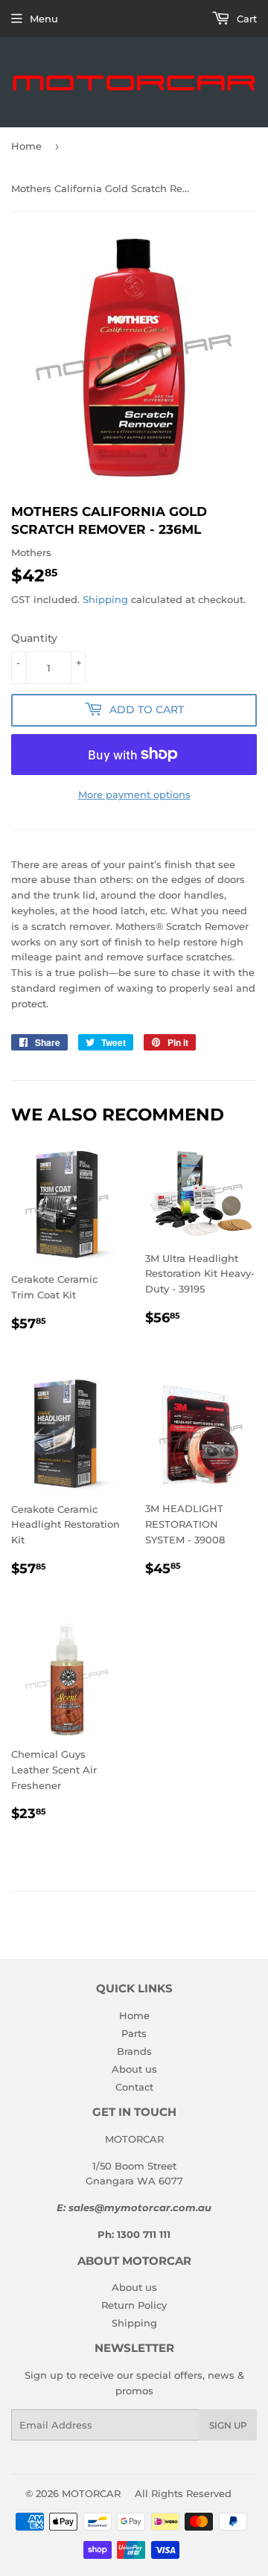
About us (134, 2069)
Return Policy (134, 2305)
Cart (245, 19)
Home (26, 146)
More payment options (134, 794)
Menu (44, 19)
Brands (134, 2051)
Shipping (105, 599)
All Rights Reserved (183, 2493)
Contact (134, 2087)
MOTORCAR (91, 2493)
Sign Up (228, 2425)
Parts (134, 2033)
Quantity (34, 638)
